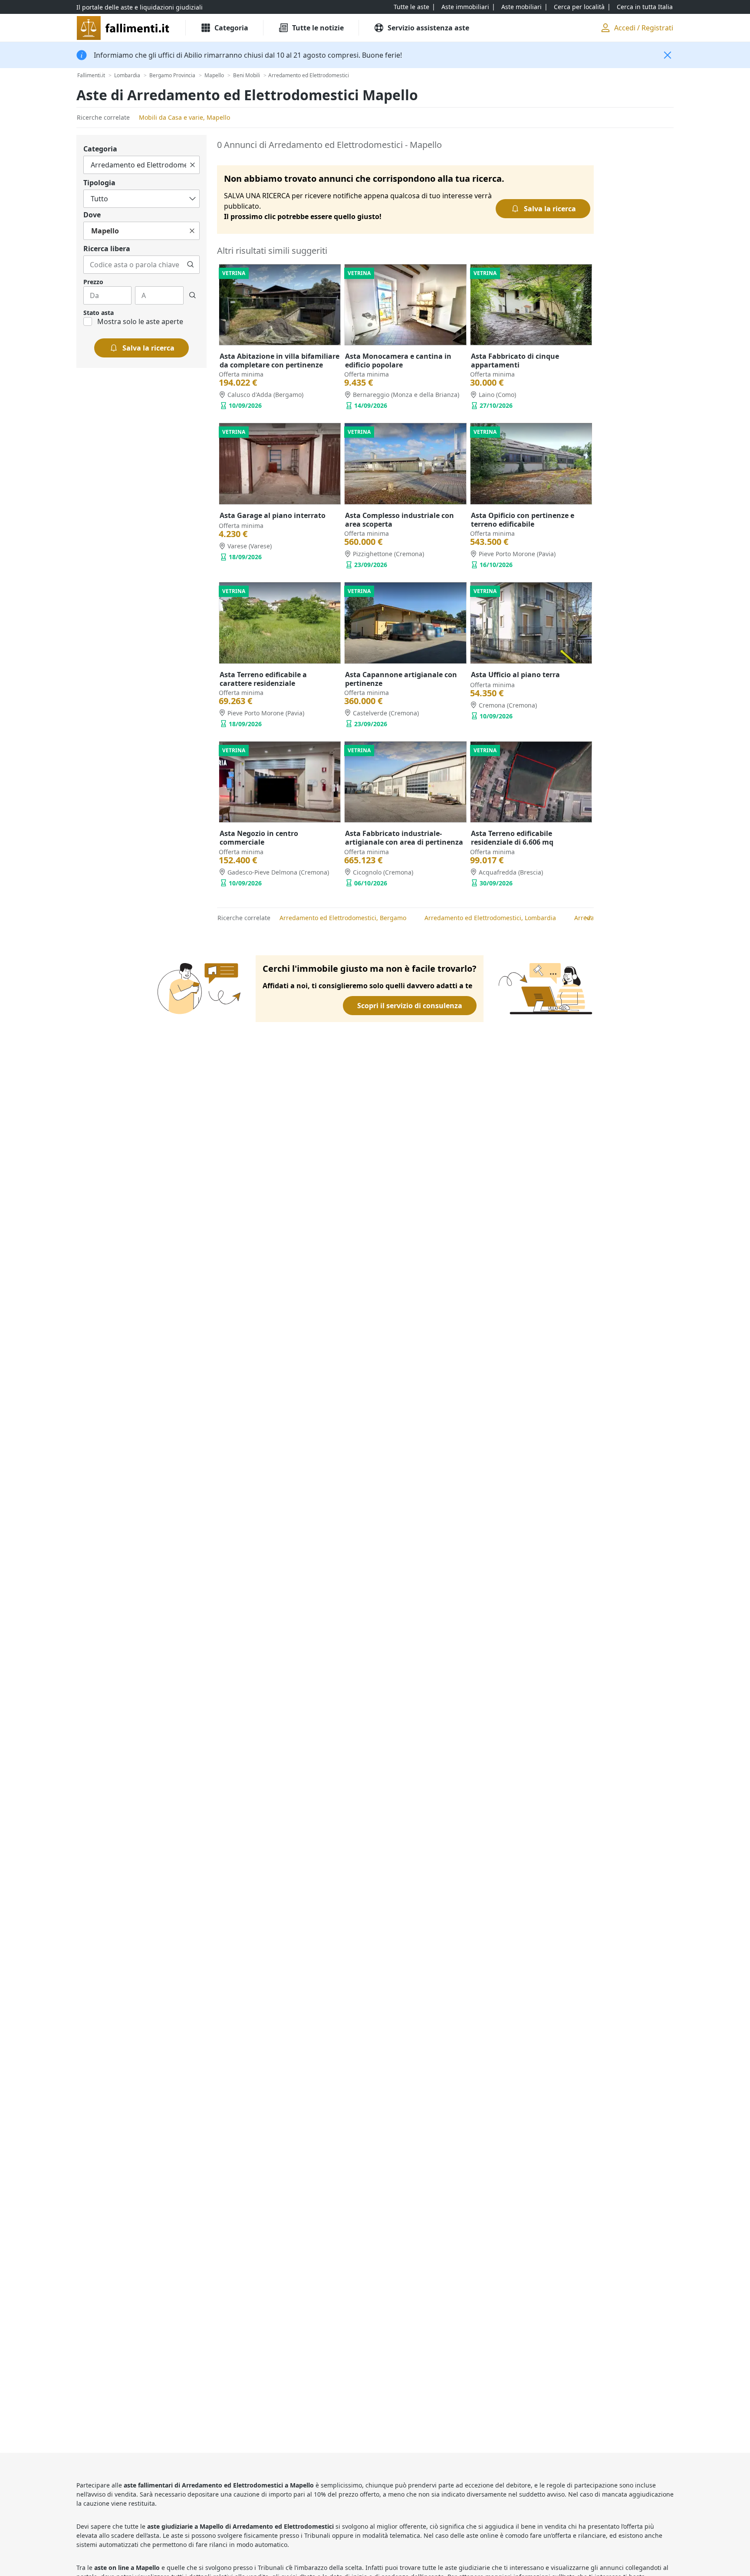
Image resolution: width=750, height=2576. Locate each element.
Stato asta (99, 313)
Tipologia (99, 183)
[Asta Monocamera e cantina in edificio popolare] (405, 305)
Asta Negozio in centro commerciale (259, 838)
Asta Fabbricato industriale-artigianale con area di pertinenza (404, 838)
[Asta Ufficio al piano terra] (531, 623)
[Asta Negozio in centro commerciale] (280, 782)
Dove (92, 215)
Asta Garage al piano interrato (273, 515)
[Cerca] (191, 265)
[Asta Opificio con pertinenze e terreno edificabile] (531, 464)
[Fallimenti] (124, 28)
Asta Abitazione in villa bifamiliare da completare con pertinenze (280, 361)
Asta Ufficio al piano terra (515, 675)
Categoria (100, 149)
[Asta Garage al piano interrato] (280, 464)
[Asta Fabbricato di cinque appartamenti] (531, 305)
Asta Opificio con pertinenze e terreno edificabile (523, 520)
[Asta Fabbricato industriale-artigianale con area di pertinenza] (405, 782)
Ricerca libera (107, 249)
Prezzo (93, 282)
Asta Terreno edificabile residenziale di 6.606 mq (512, 838)
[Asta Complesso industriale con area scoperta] (405, 464)
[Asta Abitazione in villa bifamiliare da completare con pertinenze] (280, 305)
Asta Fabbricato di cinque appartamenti (515, 361)
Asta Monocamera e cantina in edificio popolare (398, 361)
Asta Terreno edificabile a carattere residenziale (263, 679)
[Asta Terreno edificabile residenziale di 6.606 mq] (531, 782)
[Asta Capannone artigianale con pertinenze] (405, 623)
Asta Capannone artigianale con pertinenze (401, 679)
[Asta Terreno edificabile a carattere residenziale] (280, 623)
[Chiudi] (668, 55)
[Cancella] (192, 165)
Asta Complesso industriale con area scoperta (400, 520)
